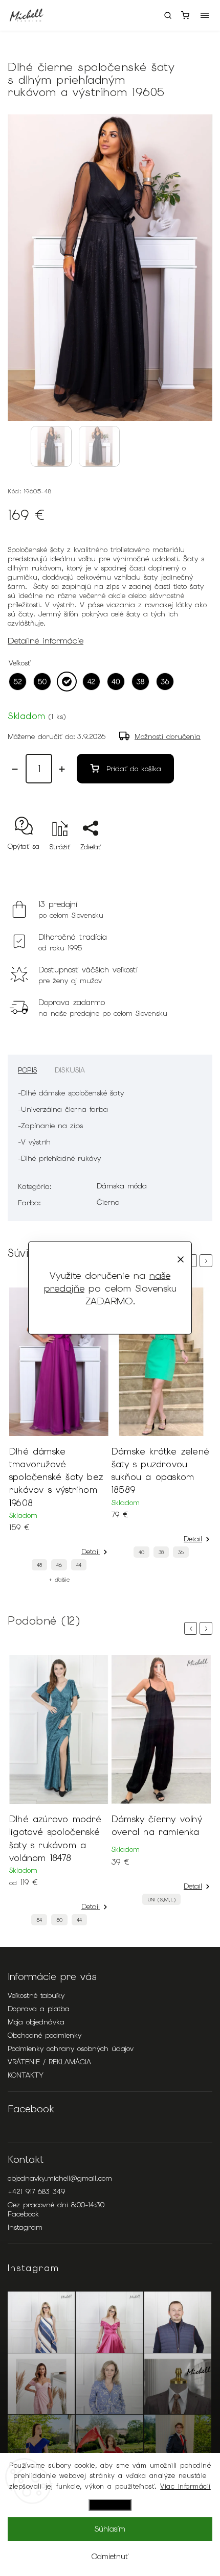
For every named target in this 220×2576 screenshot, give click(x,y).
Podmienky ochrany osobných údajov (71, 2048)
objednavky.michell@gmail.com (60, 2178)
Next (208, 1261)
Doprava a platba (39, 2009)
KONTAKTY (26, 2075)
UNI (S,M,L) (161, 1900)
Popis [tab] (27, 1070)
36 (181, 1552)
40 (141, 1552)
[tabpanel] (59, 1435)
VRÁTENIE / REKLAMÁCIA (49, 2062)
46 (59, 1565)
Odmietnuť (110, 2557)
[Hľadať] (168, 15)
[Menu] (205, 15)
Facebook (23, 2214)
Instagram (25, 2227)
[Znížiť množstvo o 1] (15, 769)
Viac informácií (185, 2486)
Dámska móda (122, 1186)
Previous (192, 1628)
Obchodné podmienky (45, 2035)
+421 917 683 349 (36, 2191)
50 (59, 1920)
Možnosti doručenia (168, 736)
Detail (91, 1552)
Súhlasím (110, 2529)
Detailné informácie (46, 640)
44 (79, 1565)
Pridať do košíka (134, 769)
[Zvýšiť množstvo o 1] (62, 769)
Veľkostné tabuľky (36, 1995)
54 (39, 1920)
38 (161, 1552)
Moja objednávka (36, 2022)
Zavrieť (185, 865)
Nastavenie (110, 2505)
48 (39, 1565)
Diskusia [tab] (70, 1070)
